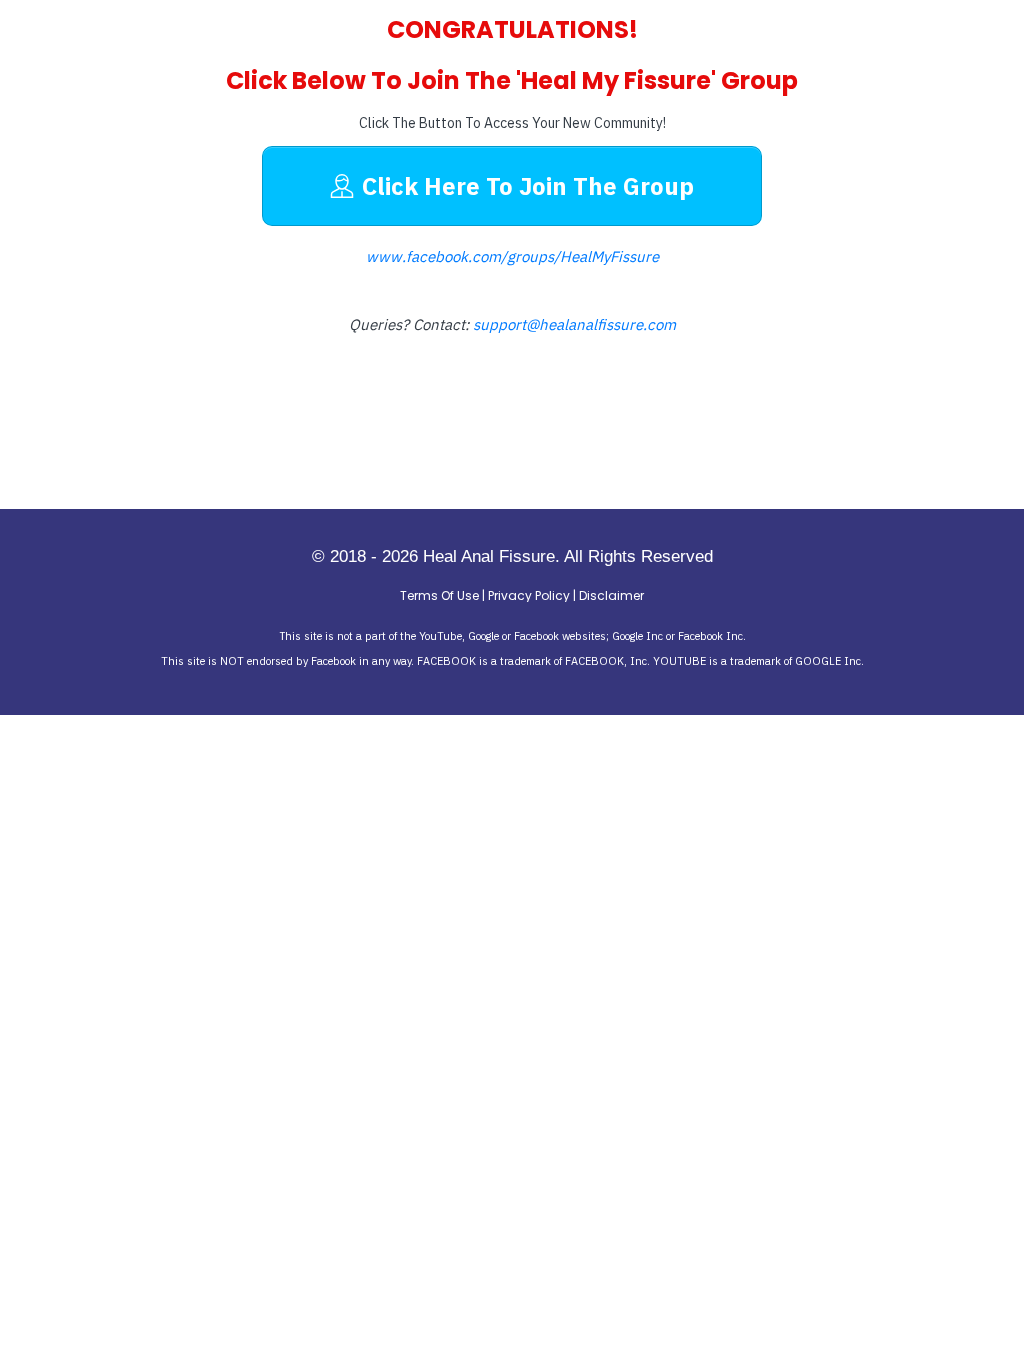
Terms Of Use (439, 595)
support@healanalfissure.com (574, 324)
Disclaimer (611, 595)
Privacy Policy (529, 595)
